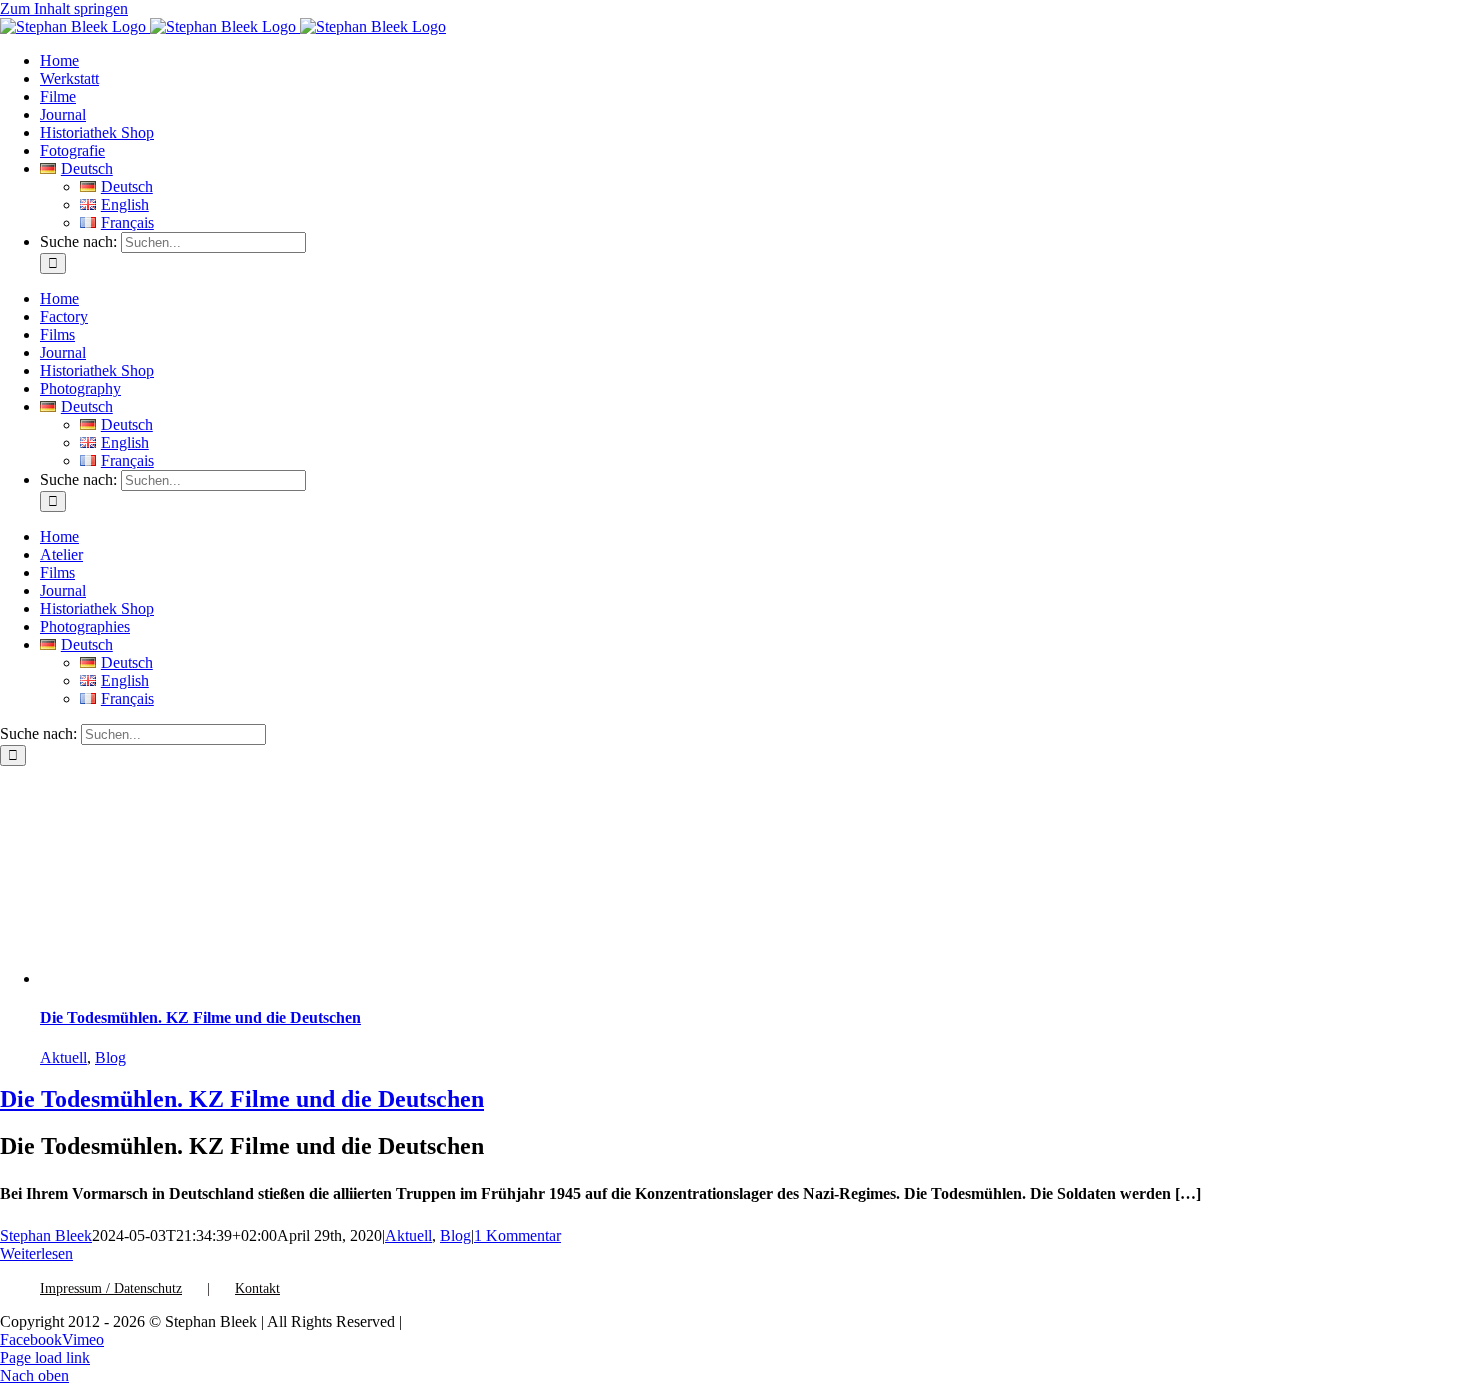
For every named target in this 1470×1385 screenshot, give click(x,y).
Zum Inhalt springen (64, 8)
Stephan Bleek (46, 1235)
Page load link (45, 1357)
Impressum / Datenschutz (111, 1288)
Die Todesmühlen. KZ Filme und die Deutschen (200, 1017)
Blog (110, 1057)
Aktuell (63, 1057)
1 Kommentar (517, 1235)
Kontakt (257, 1288)
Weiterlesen (36, 1253)
